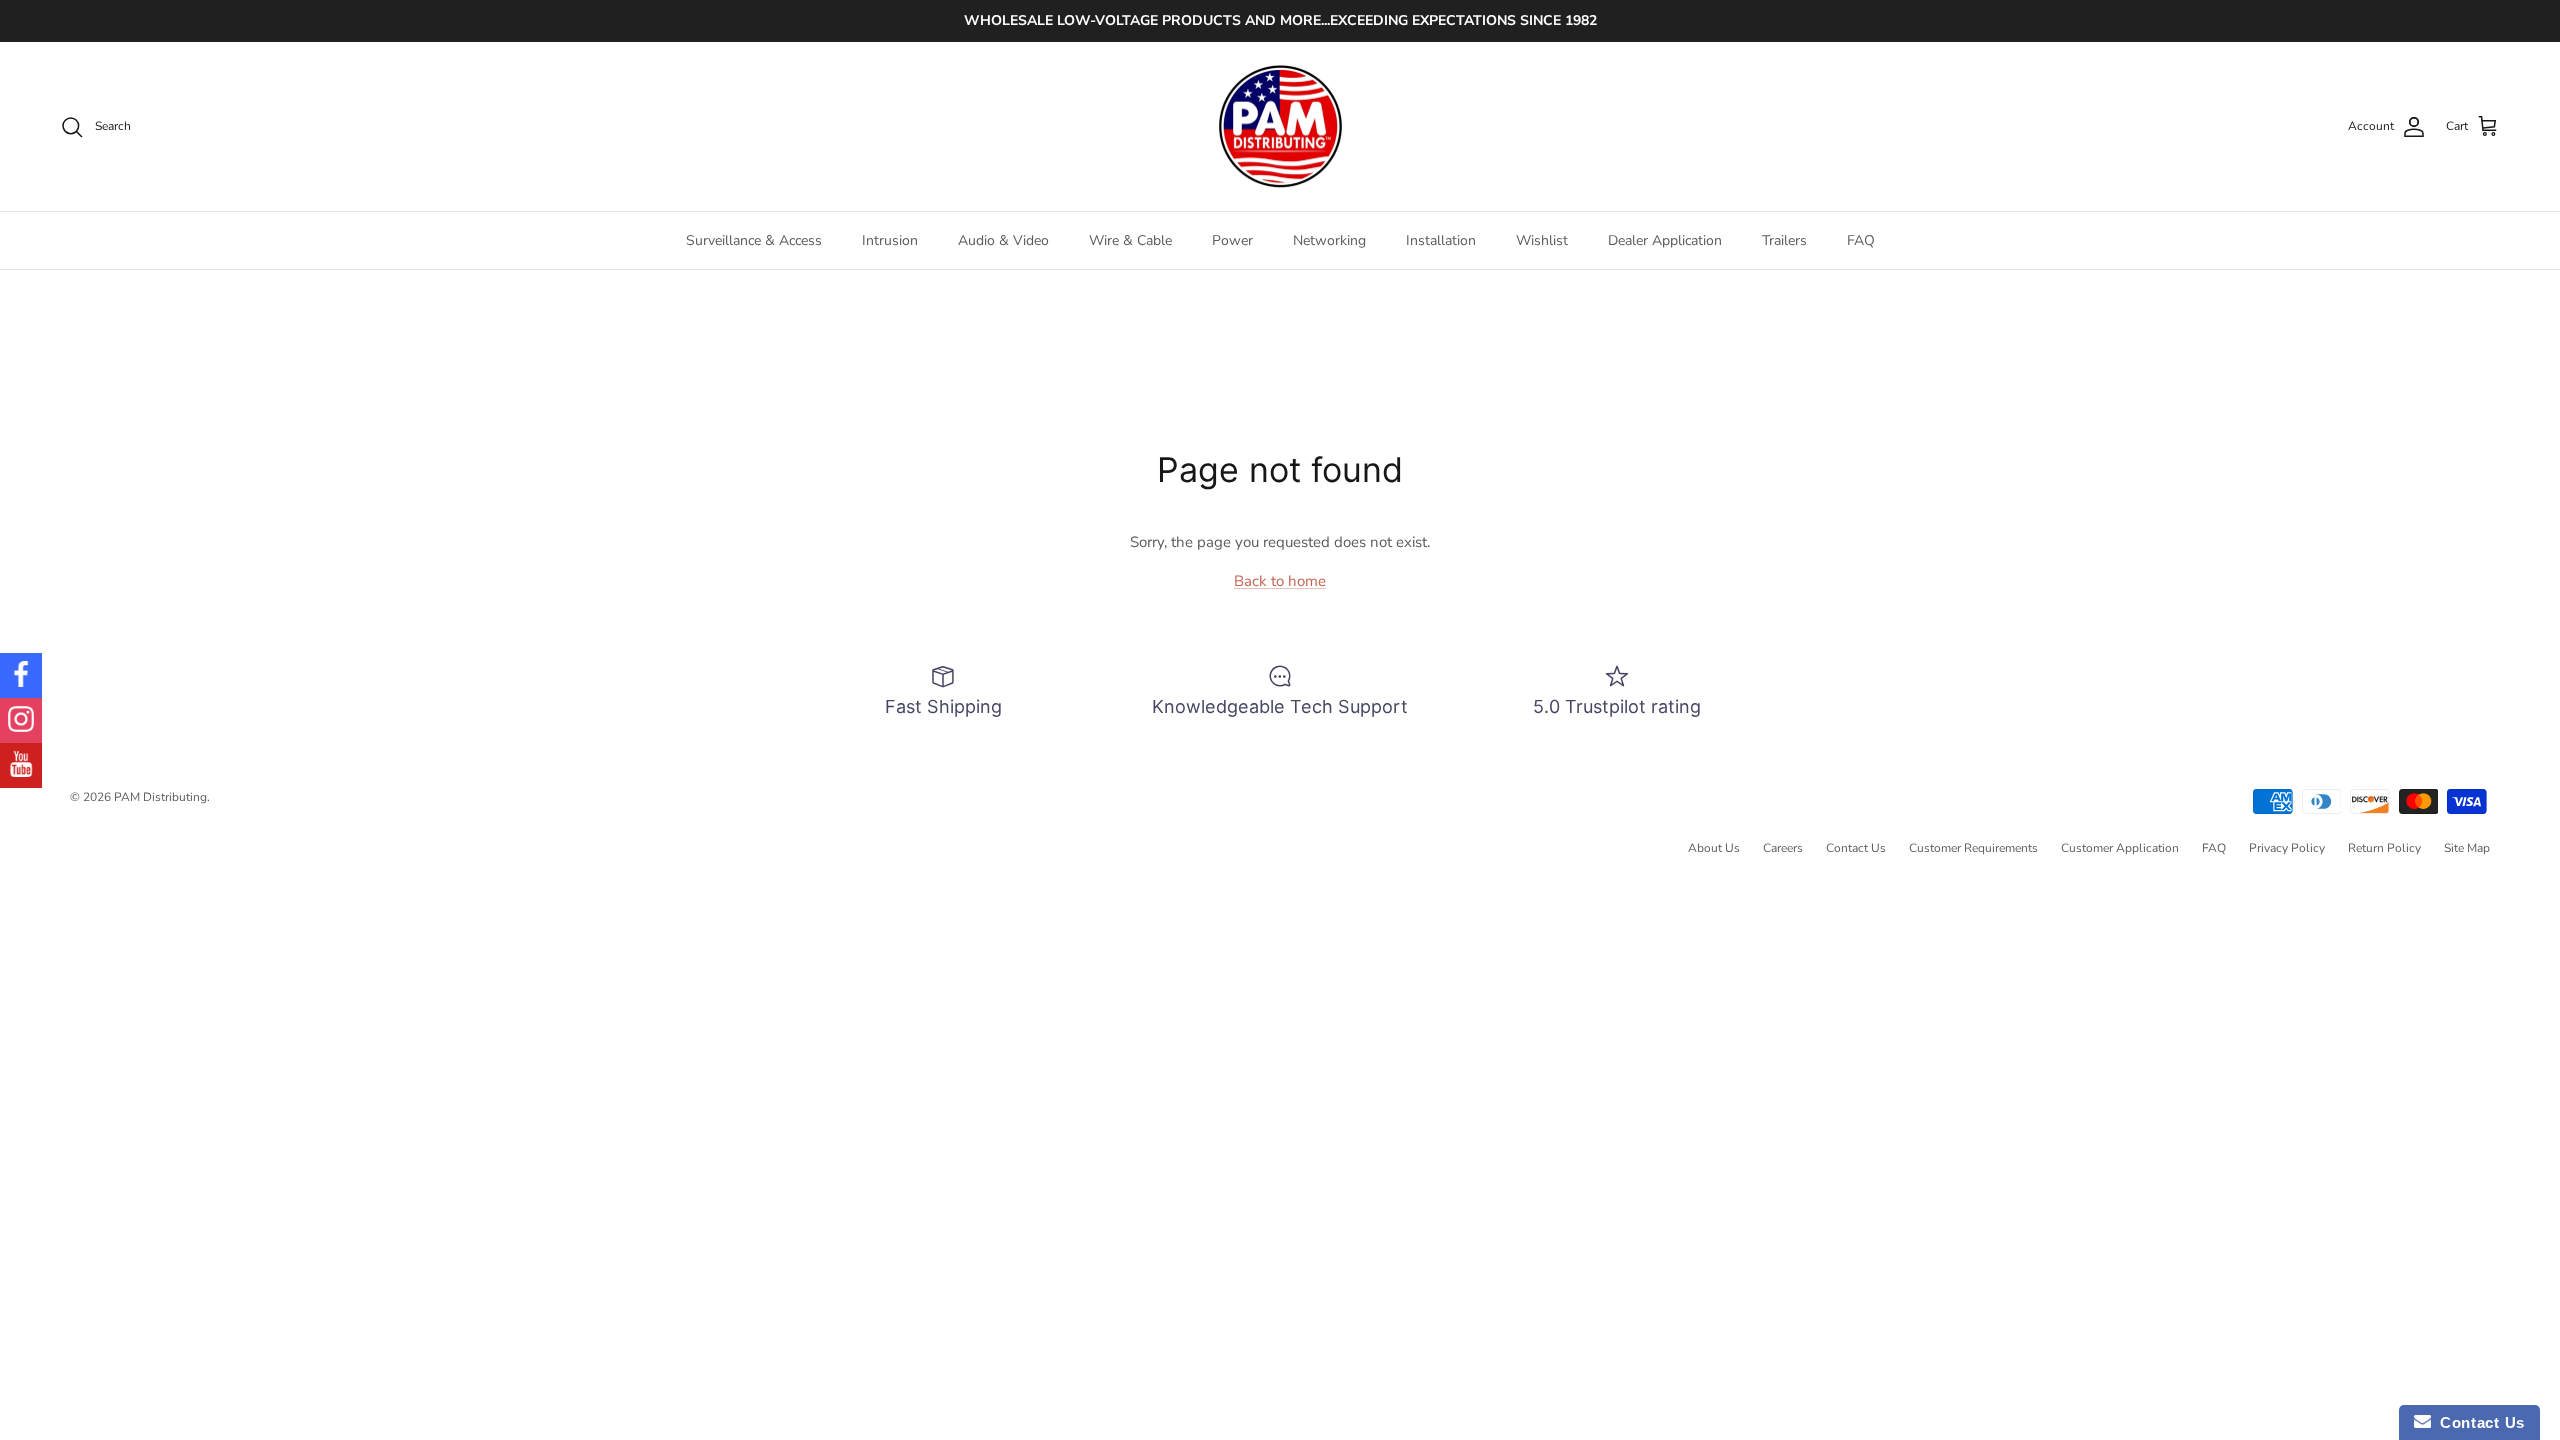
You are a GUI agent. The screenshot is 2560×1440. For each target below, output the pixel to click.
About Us (1714, 848)
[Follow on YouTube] (21, 765)
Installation (1441, 240)
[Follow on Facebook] (21, 675)
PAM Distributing (160, 797)
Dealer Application (1665, 240)
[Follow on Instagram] (21, 720)
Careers (1783, 848)
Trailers (1784, 240)
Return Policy (2384, 848)
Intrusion (890, 240)
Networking (1329, 240)
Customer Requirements (1973, 848)
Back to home (1280, 581)
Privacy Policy (2287, 848)
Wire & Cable (1130, 240)
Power (1232, 240)
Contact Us (1856, 848)
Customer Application (2120, 848)
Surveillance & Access (754, 240)
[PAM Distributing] (1280, 127)
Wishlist (1542, 240)
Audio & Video (1003, 240)
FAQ (1861, 240)
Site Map (2467, 848)
